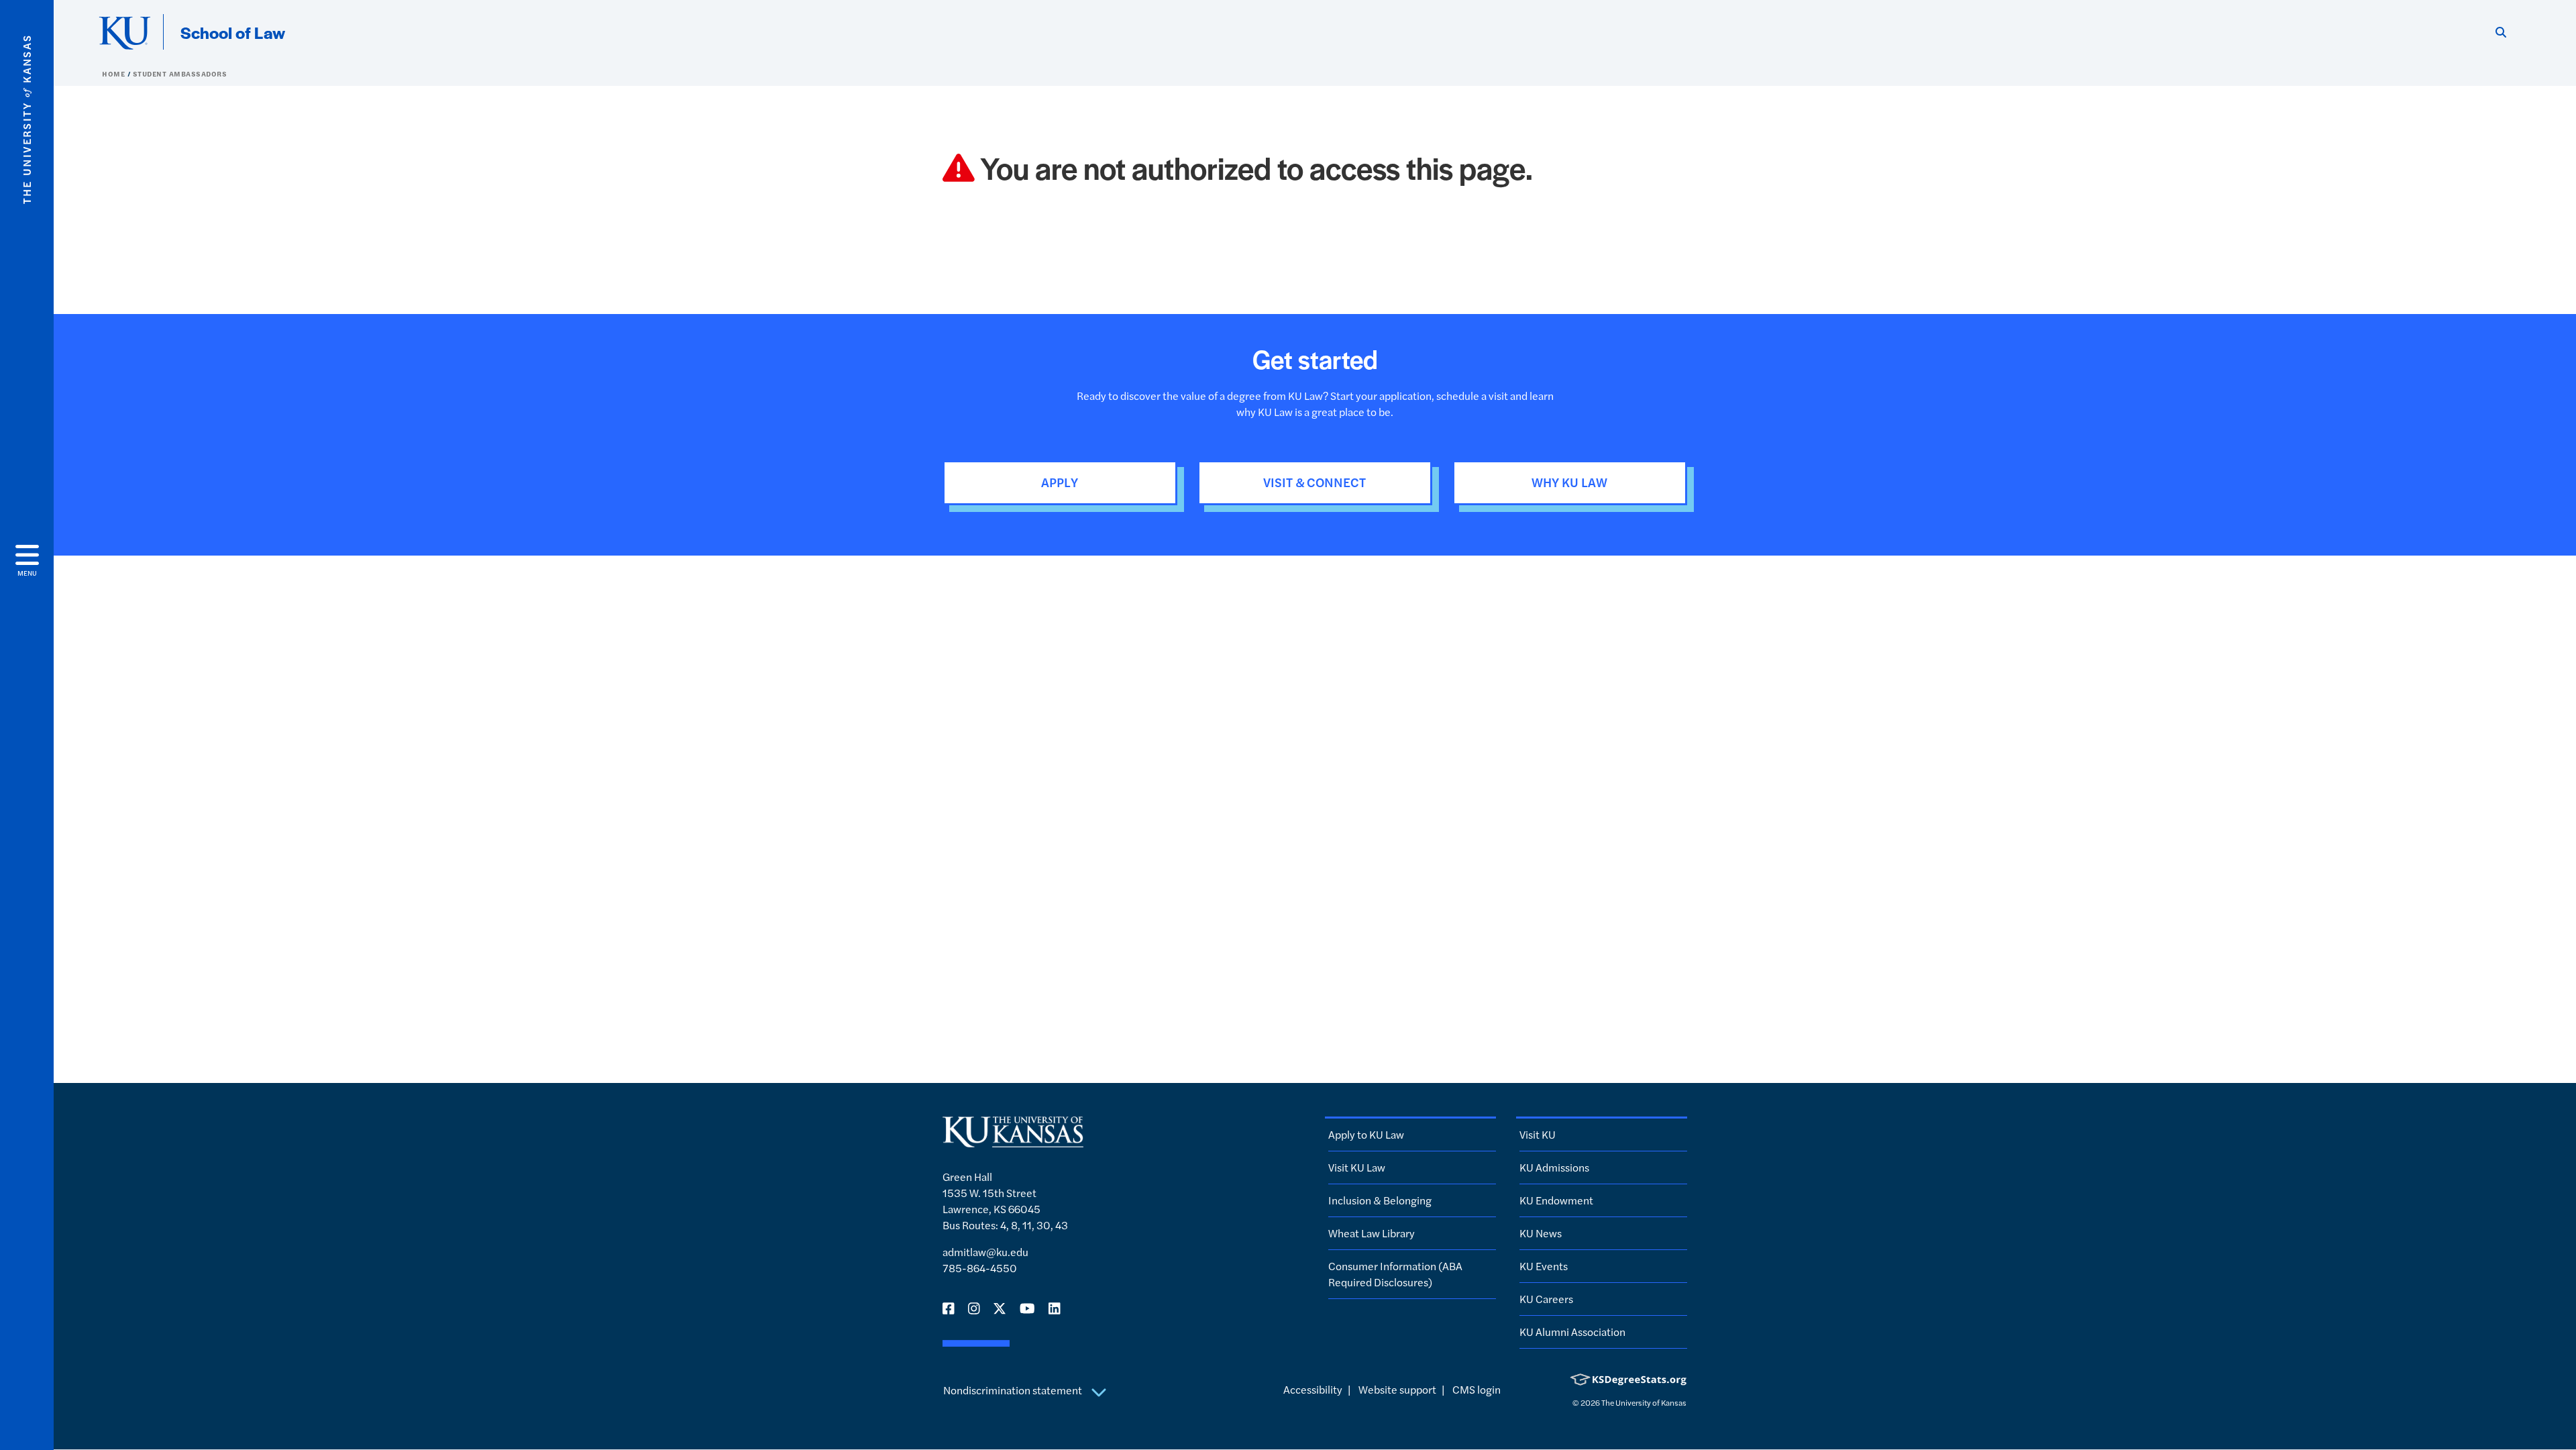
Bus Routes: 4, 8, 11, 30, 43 (1005, 1225)
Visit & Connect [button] (1314, 482)
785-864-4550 (980, 1268)
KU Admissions (1554, 1167)
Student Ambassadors (180, 74)
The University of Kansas (1644, 1402)
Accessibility (1313, 1389)
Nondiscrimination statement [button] (1014, 1390)
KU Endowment (1556, 1200)
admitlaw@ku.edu (985, 1252)
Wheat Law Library (1372, 1233)
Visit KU (1538, 1134)
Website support (1397, 1389)
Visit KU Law (1357, 1167)
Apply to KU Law (1366, 1134)
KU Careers (1546, 1299)
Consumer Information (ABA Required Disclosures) (1395, 1274)
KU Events (1544, 1266)
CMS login (1477, 1389)
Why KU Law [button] (1569, 482)
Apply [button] (1060, 482)
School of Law (233, 32)
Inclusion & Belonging (1380, 1200)
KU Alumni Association (1572, 1332)
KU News (1541, 1233)
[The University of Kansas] (1013, 1141)
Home (115, 74)
